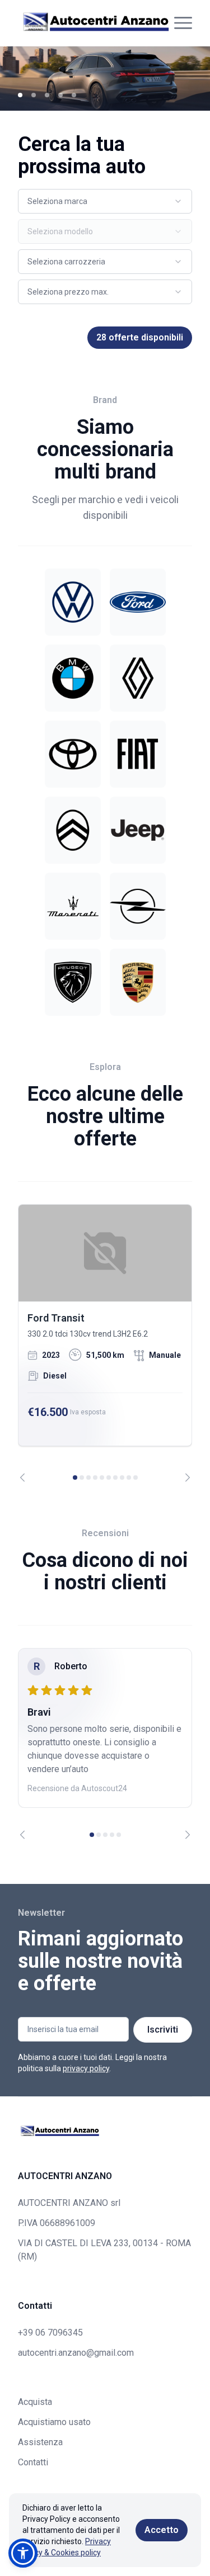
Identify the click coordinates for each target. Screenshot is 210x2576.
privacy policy (86, 2068)
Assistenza (40, 2442)
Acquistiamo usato (54, 2422)
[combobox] (105, 201)
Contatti (33, 2462)
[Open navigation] (183, 23)
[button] (23, 2553)
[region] (105, 1343)
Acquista (35, 2402)
